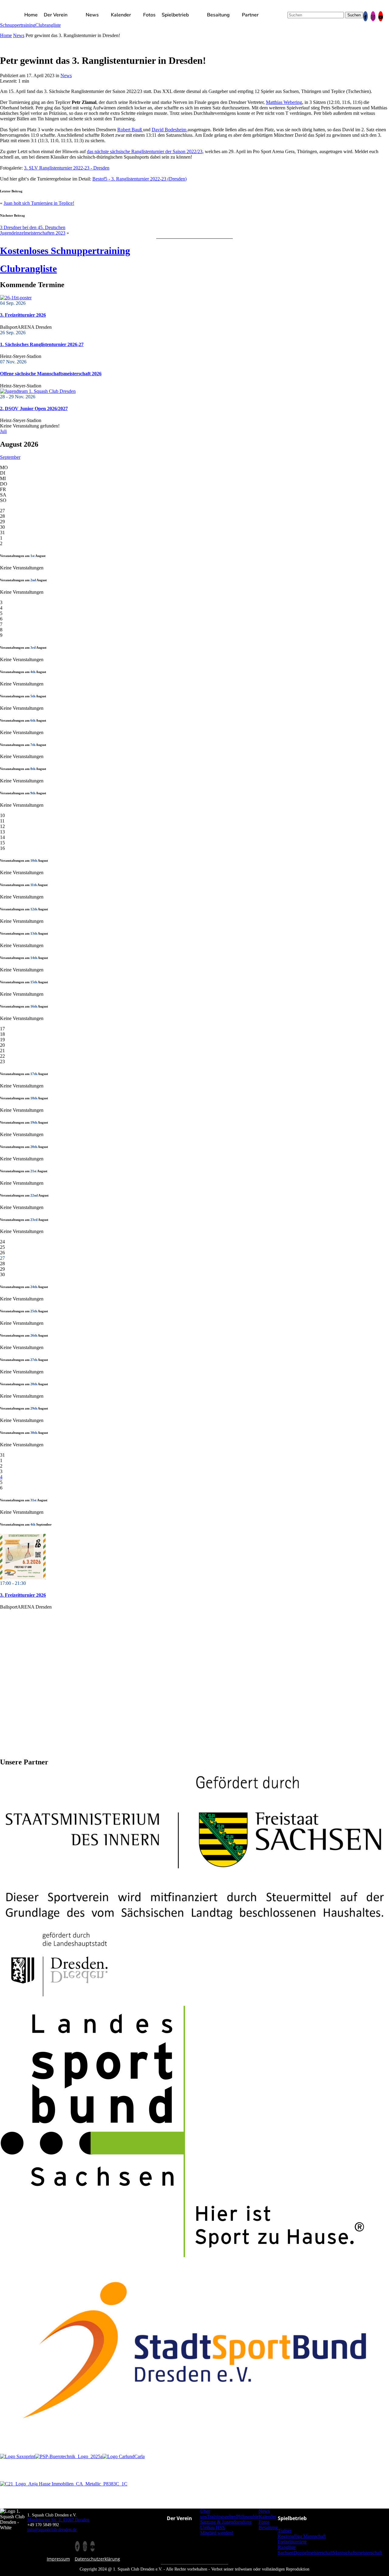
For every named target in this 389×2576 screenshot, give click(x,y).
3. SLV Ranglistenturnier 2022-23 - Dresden (67, 168)
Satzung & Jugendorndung (226, 2522)
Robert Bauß (130, 130)
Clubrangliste (48, 25)
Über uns (205, 2514)
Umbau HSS (213, 2528)
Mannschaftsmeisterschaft (357, 2553)
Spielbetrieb (175, 15)
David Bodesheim (170, 130)
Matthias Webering (284, 102)
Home (31, 15)
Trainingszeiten (222, 2517)
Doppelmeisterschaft (313, 2553)
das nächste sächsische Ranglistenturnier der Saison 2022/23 (145, 151)
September (10, 457)
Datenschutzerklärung (97, 2559)
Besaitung (218, 15)
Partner (250, 15)
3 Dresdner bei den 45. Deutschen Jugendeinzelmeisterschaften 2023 (33, 230)
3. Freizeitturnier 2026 (23, 315)
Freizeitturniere (292, 2542)
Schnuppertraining (18, 25)
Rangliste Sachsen (287, 2550)
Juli (3, 431)
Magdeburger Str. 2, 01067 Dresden (58, 2520)
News (92, 15)
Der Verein (56, 15)
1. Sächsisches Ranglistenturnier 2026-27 (42, 344)
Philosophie (247, 2517)
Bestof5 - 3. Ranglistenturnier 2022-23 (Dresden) (139, 179)
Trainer (285, 2531)
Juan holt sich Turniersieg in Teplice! (39, 203)
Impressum (58, 2559)
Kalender (121, 15)
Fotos (149, 15)
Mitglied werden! (217, 2533)
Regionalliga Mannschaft (302, 2536)
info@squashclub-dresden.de (52, 2530)
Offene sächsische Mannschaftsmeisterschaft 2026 (51, 374)
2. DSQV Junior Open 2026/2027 (34, 409)
